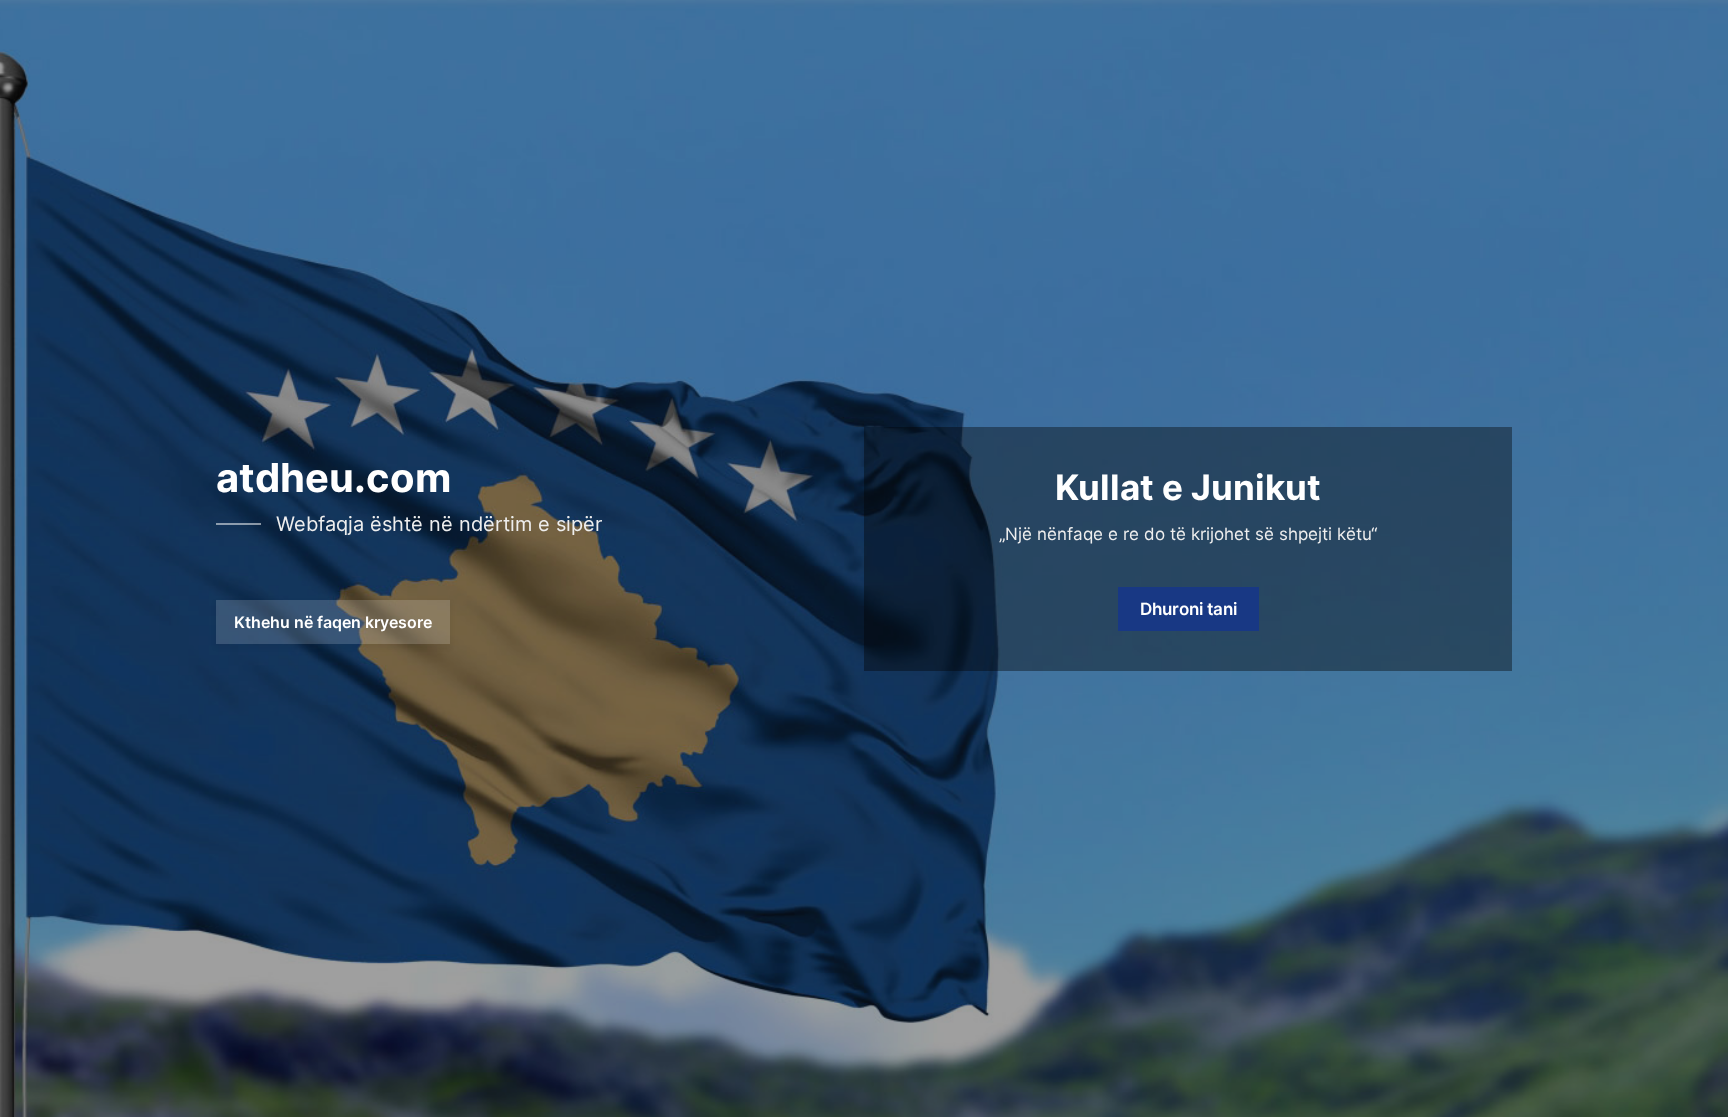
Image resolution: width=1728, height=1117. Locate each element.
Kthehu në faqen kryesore (333, 622)
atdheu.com (333, 477)
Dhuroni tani (1188, 609)
